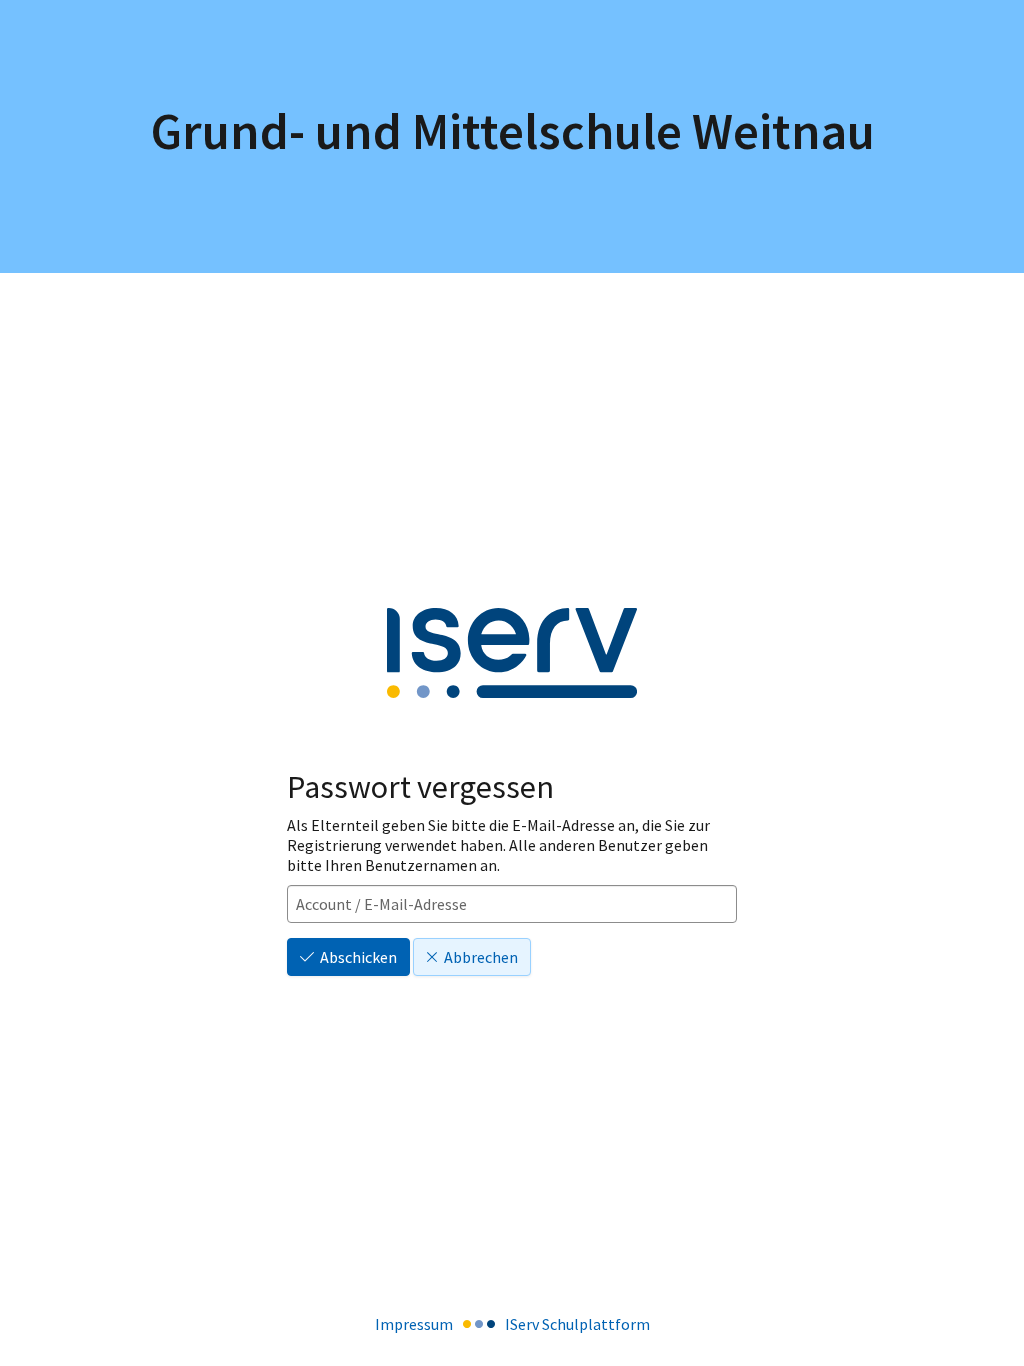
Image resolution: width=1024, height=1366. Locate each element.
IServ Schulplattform (577, 1324)
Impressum (414, 1324)
